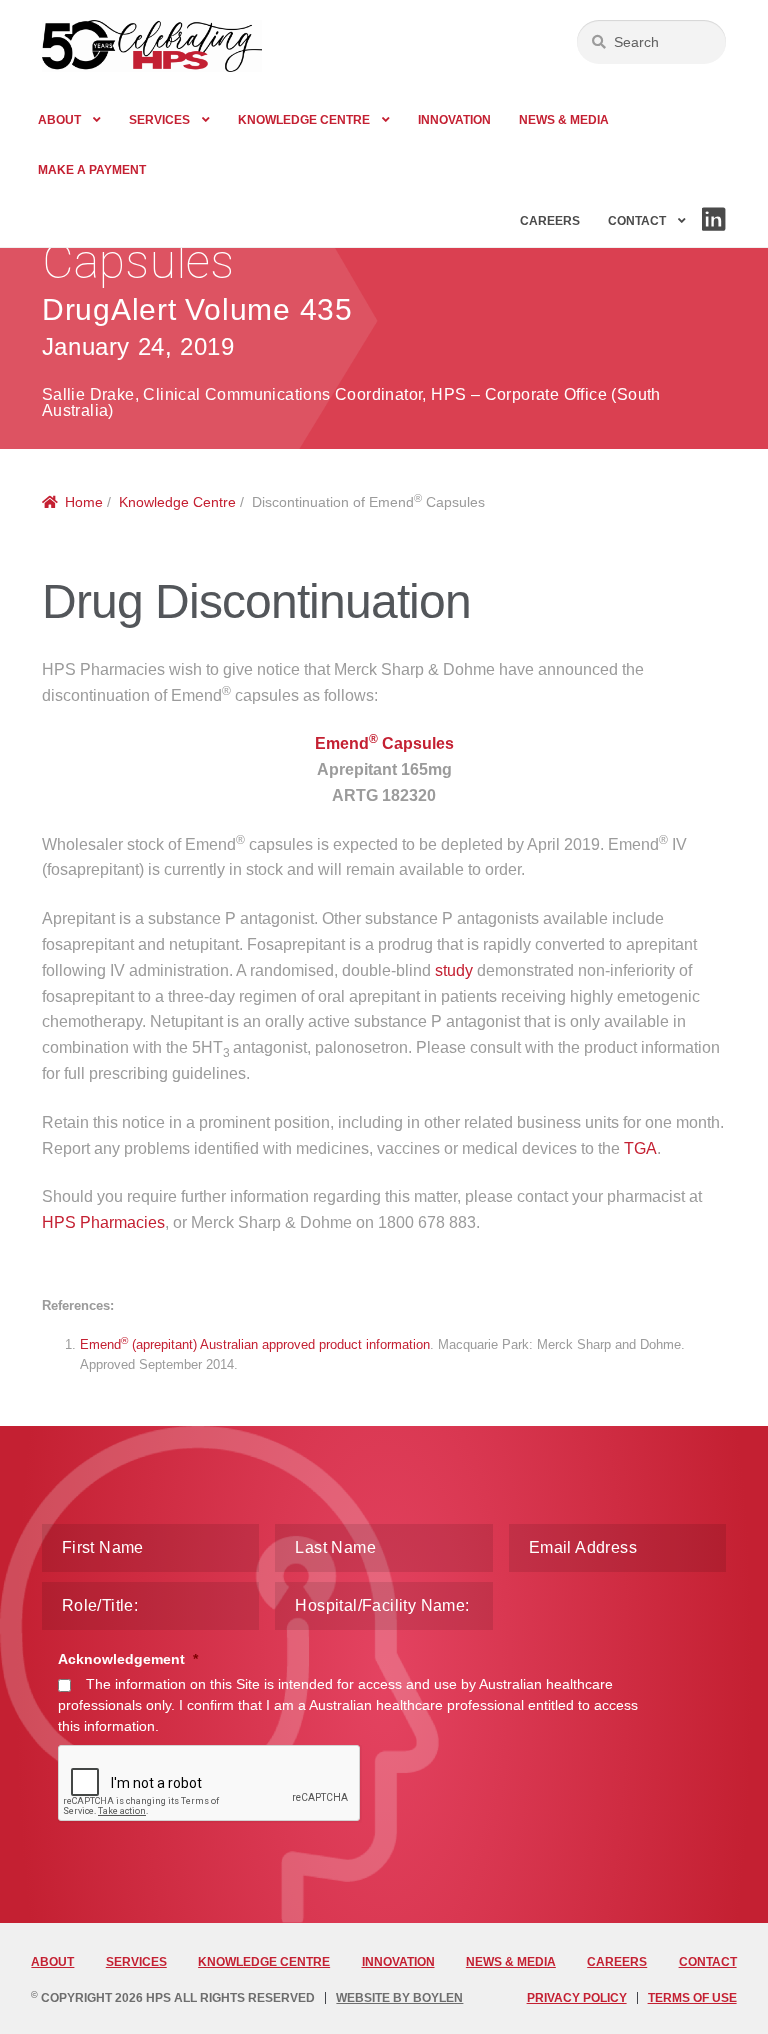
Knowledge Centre (304, 120)
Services (159, 120)
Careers (550, 221)
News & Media (564, 120)
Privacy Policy (577, 1998)
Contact (637, 221)
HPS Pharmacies (103, 1222)
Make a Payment (92, 170)
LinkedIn (712, 230)
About (59, 120)
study (454, 970)
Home (84, 502)
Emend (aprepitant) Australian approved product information (255, 1344)
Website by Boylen (399, 1998)
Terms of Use (692, 1998)
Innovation (454, 120)
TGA (640, 1148)
